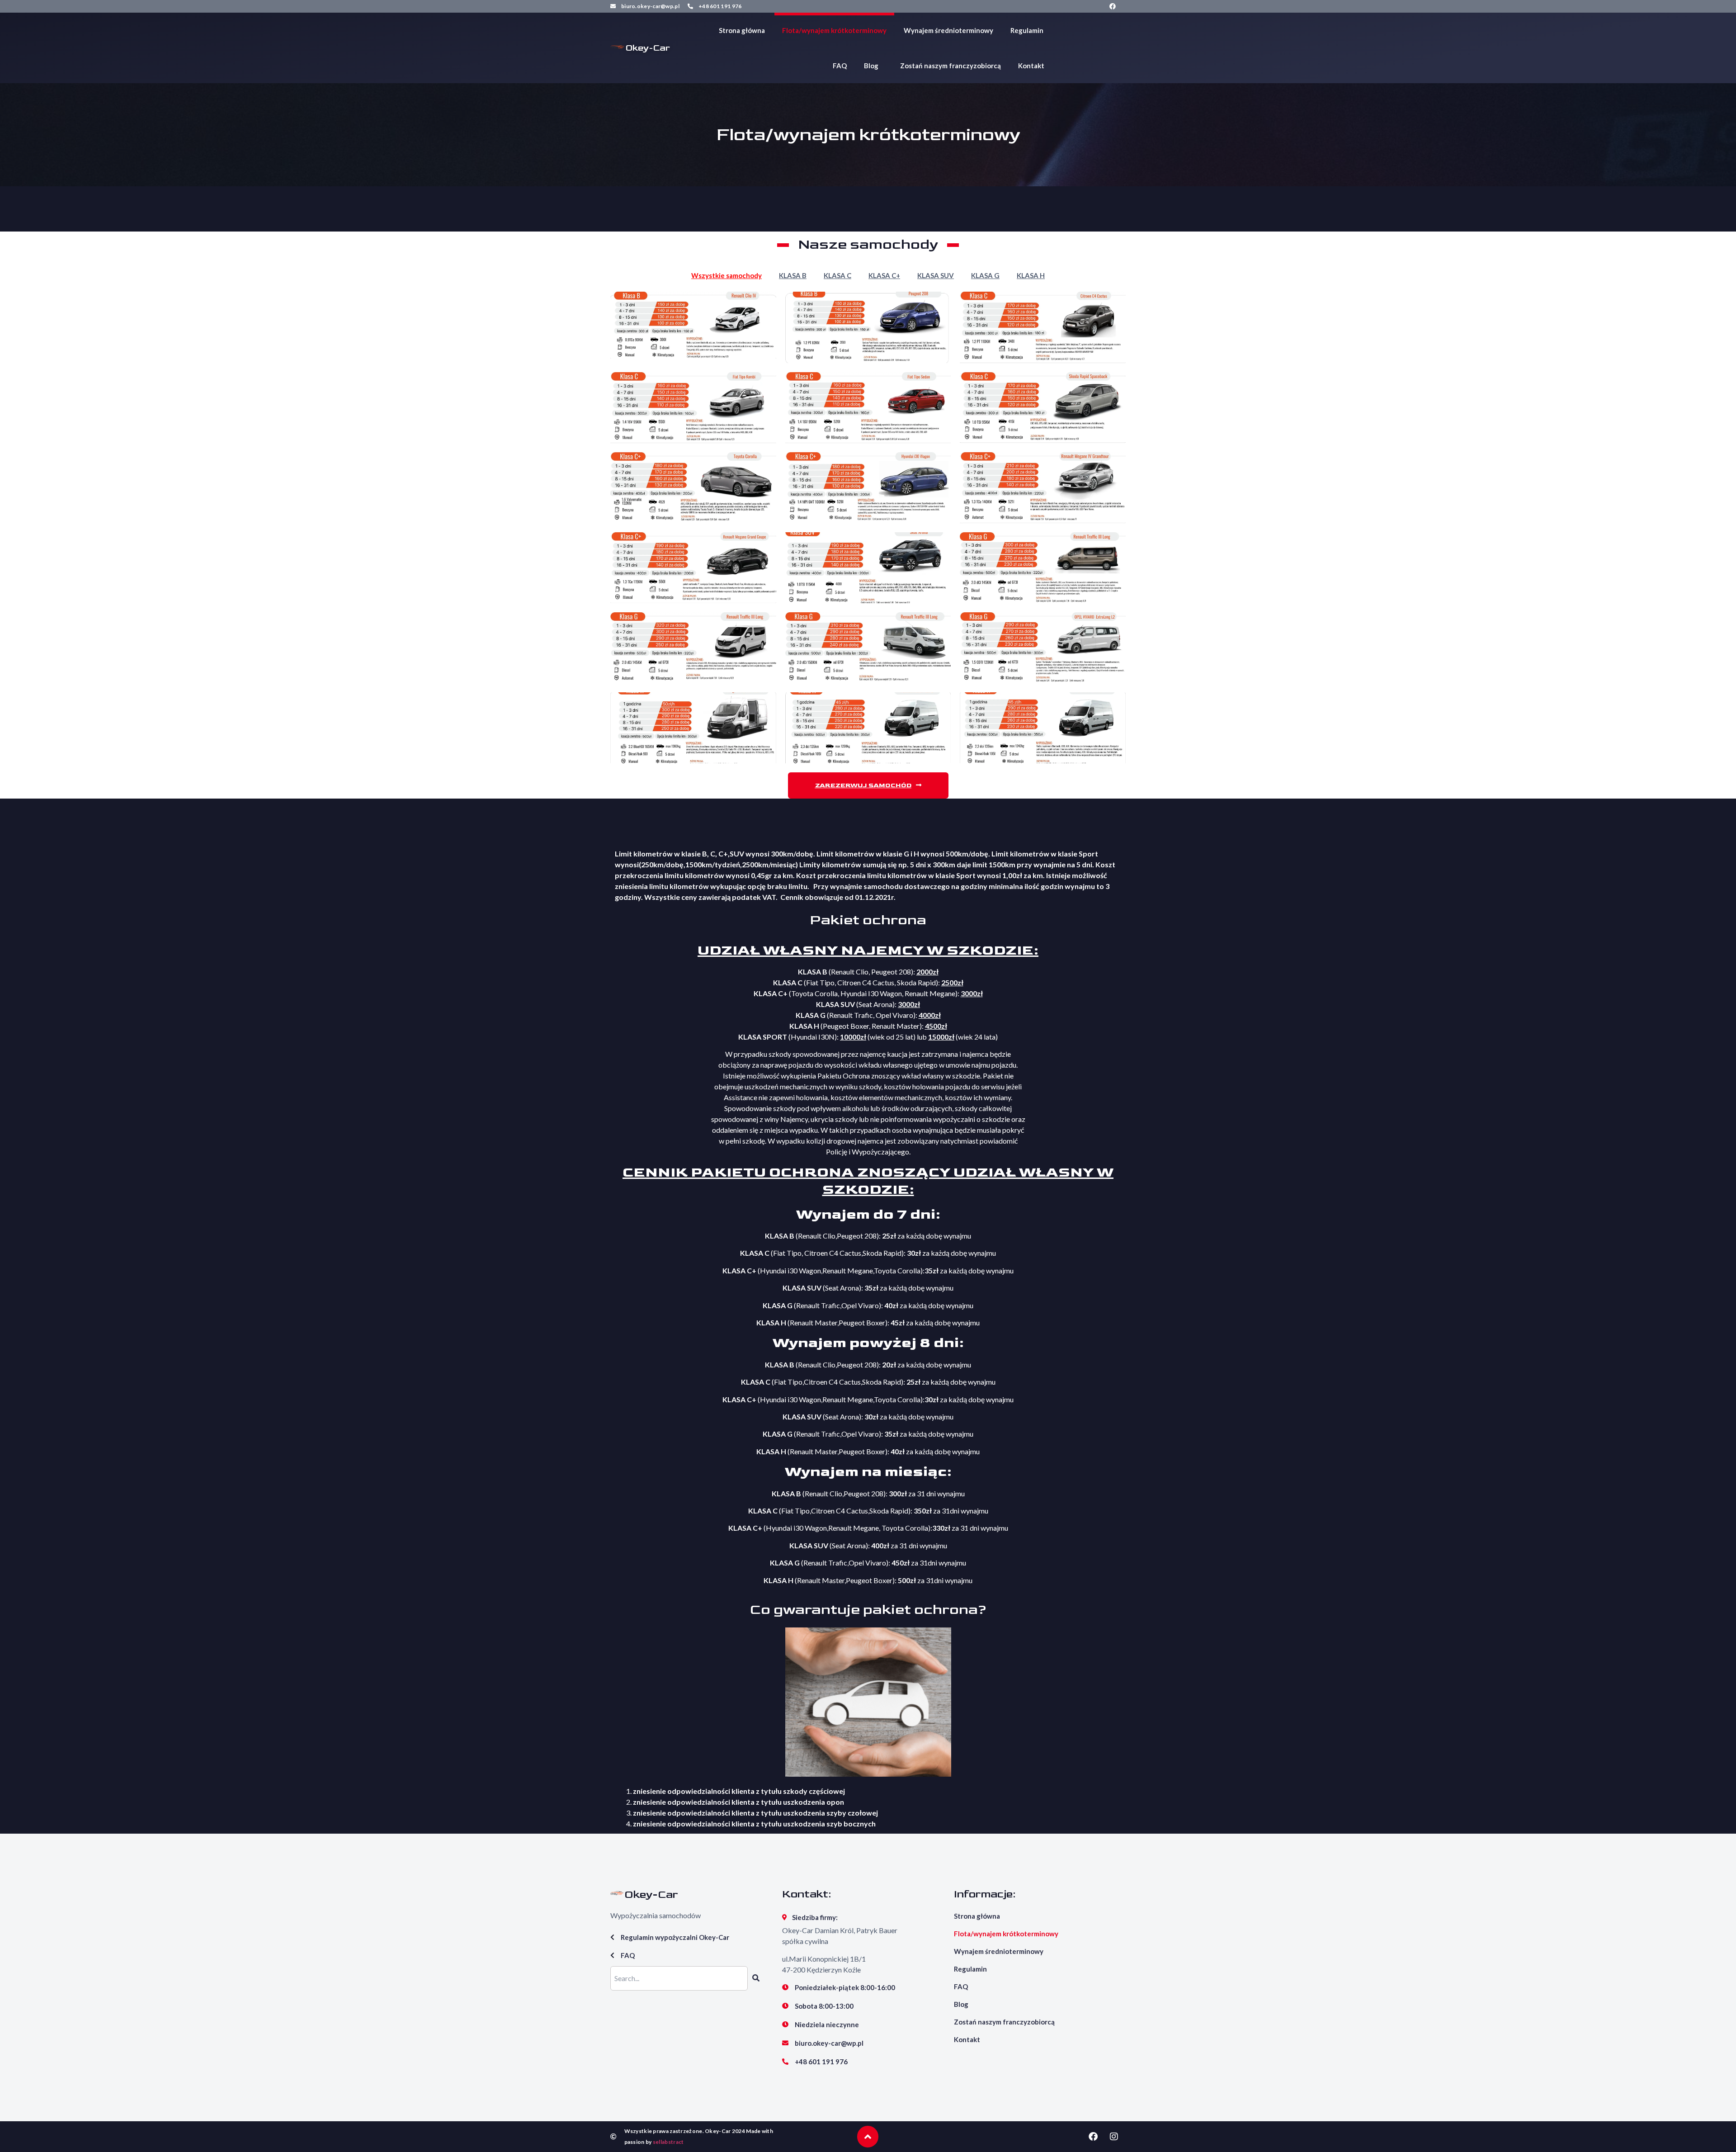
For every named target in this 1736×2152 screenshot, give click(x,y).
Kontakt (1031, 66)
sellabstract (668, 2142)
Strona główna (742, 30)
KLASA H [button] (1031, 275)
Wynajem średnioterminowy (948, 30)
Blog (871, 66)
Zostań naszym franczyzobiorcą (951, 66)
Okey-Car (648, 48)
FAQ (840, 66)
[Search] (756, 1978)
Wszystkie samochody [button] (726, 275)
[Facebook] (1113, 6)
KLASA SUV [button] (936, 275)
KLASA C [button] (837, 275)
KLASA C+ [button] (884, 275)
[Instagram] (1114, 2137)
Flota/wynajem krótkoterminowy (834, 30)
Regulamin (1027, 30)
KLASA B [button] (793, 275)
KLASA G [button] (985, 275)
